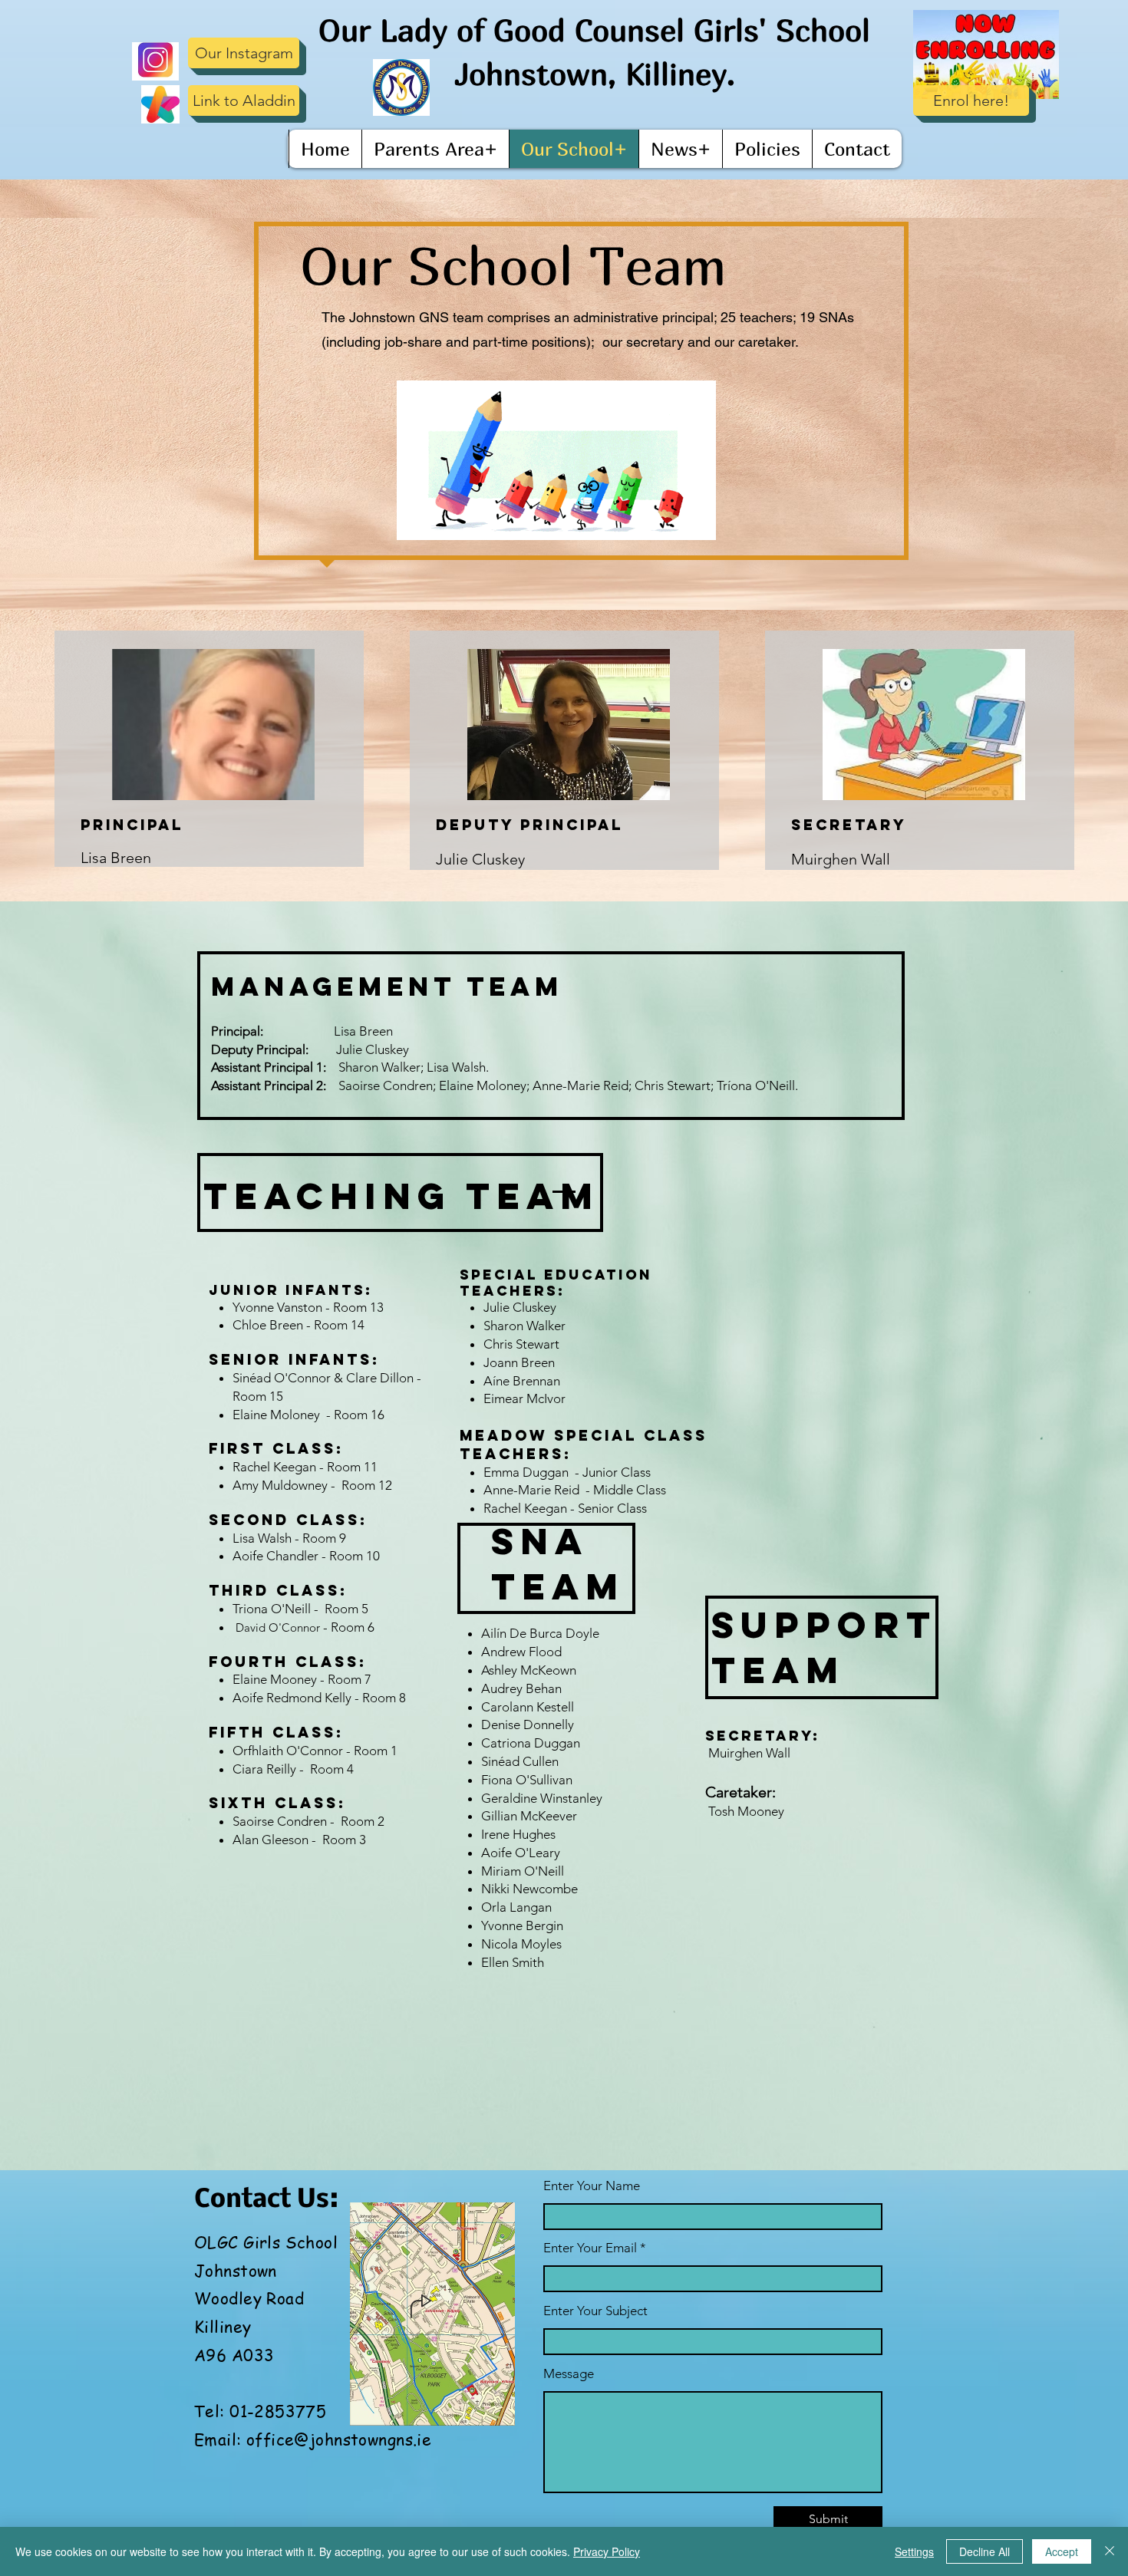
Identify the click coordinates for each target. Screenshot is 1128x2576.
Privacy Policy (607, 2551)
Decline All (985, 2551)
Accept (1062, 2551)
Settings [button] (914, 2551)
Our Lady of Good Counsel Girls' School (594, 30)
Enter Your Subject (595, 2311)
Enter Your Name (592, 2186)
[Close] (1110, 2551)
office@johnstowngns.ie (339, 2439)
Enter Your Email (590, 2248)
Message (569, 2374)
